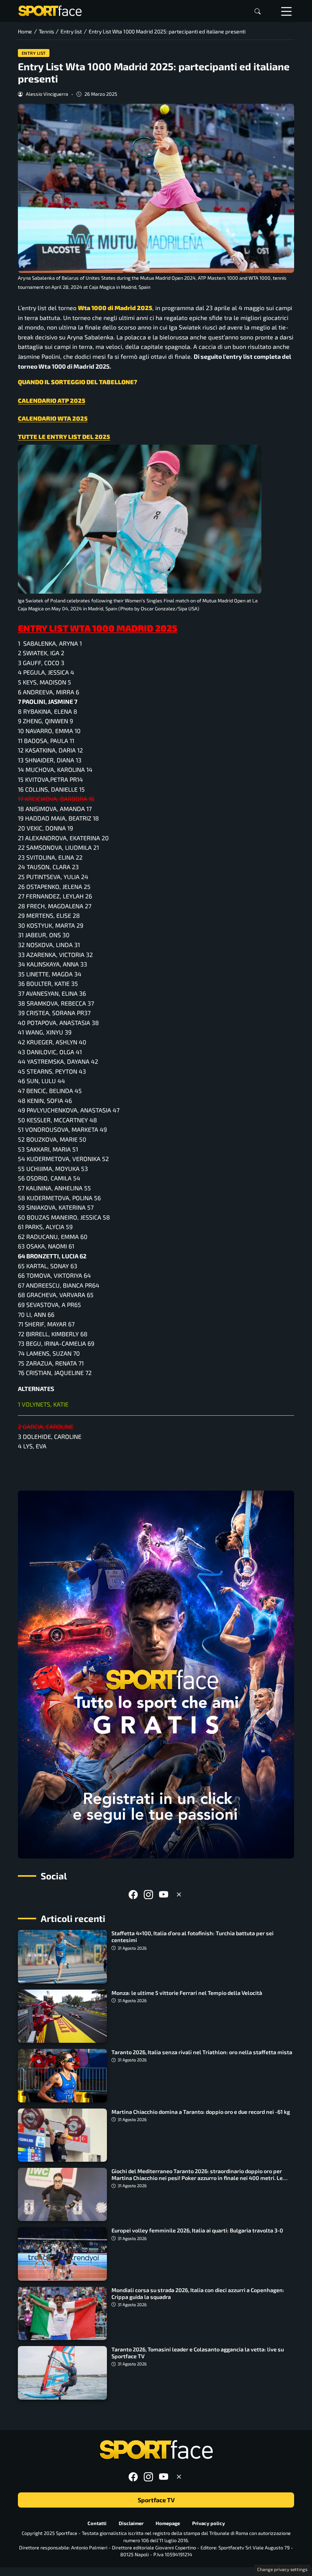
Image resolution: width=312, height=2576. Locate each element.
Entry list (34, 53)
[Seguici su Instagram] (148, 1894)
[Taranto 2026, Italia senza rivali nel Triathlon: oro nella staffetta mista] (62, 2075)
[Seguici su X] (179, 1894)
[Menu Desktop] (287, 11)
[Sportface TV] (156, 1675)
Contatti (97, 2523)
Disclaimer (131, 2523)
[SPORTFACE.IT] (50, 10)
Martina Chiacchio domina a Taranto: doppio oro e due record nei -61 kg (201, 2112)
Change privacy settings (282, 2569)
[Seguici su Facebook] (133, 1894)
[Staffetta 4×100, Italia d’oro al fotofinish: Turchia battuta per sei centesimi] (62, 1957)
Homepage (168, 2523)
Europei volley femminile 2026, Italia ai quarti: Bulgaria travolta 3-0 (197, 2230)
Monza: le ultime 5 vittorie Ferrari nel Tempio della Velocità (187, 1993)
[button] (258, 11)
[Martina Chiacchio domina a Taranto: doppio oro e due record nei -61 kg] (62, 2135)
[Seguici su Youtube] (164, 1894)
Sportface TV (156, 2500)
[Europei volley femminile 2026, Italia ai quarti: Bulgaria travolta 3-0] (62, 2254)
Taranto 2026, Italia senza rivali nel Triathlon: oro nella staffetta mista (202, 2052)
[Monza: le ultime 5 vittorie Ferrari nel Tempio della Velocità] (62, 2016)
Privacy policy (209, 2523)
